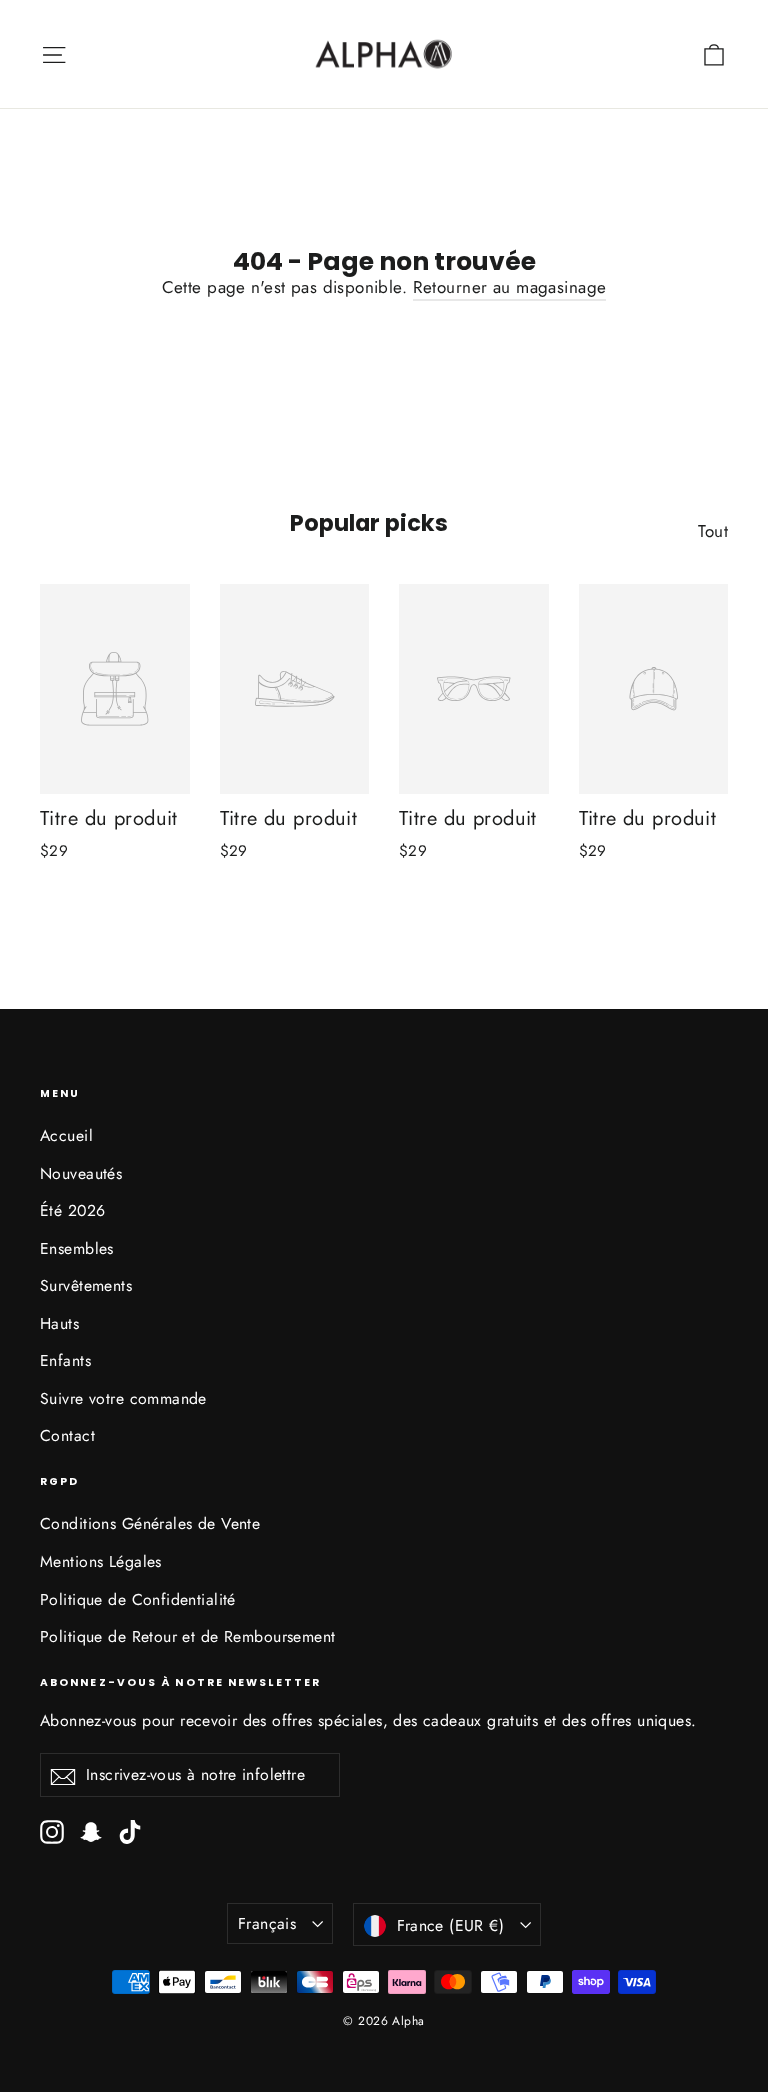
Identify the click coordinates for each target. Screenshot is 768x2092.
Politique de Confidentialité (138, 1599)
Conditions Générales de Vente (150, 1523)
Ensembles (77, 1248)
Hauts (59, 1323)
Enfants (65, 1360)
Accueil (66, 1135)
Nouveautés (81, 1173)
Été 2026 (72, 1210)
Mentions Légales (101, 1561)
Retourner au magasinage (510, 287)
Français (267, 1923)
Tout (713, 531)
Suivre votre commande (123, 1398)
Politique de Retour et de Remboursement (188, 1636)
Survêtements (86, 1285)
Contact (67, 1435)
